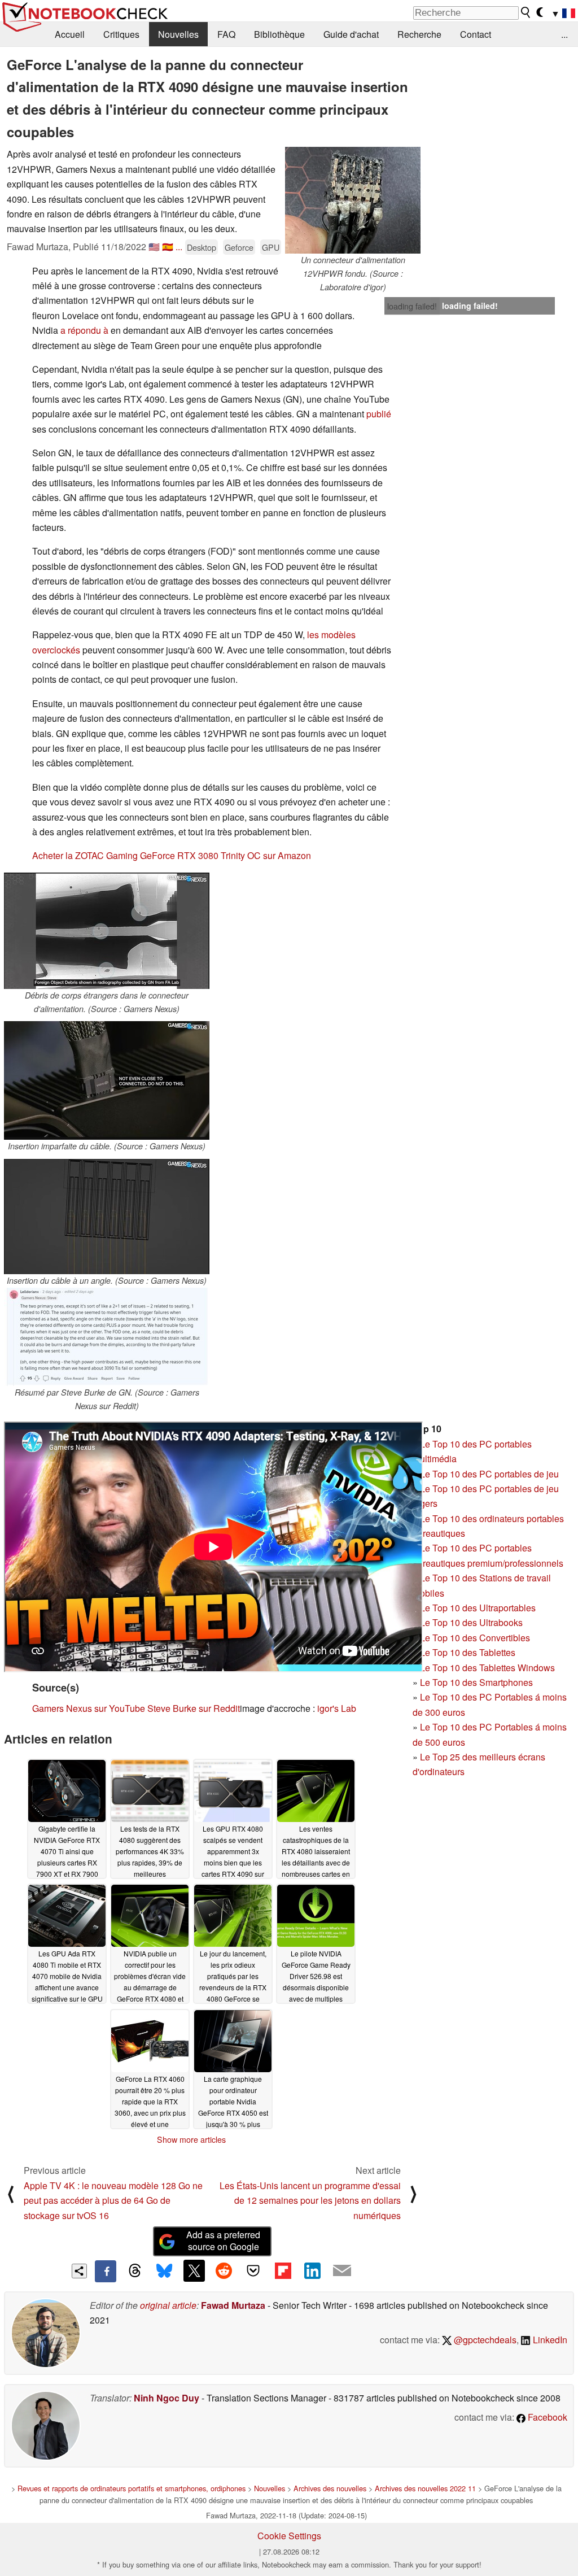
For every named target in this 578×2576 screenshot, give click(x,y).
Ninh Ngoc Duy (167, 2398)
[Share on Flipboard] (283, 2270)
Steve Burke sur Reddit (194, 1708)
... (564, 34)
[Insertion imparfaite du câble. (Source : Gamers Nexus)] (107, 1080)
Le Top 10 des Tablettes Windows (487, 1668)
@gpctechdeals (484, 2340)
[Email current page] (342, 2271)
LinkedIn (549, 2340)
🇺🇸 (154, 247)
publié (379, 414)
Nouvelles (178, 34)
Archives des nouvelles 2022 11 (425, 2488)
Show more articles (191, 2139)
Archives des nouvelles (330, 2488)
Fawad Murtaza (233, 2305)
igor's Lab (337, 1708)
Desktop (202, 247)
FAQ (226, 34)
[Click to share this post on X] (194, 2270)
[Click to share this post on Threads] (135, 2271)
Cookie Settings (289, 2536)
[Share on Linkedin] (312, 2270)
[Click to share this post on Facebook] (106, 2271)
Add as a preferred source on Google (223, 2241)
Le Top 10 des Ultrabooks (471, 1622)
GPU (271, 247)
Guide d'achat (351, 34)
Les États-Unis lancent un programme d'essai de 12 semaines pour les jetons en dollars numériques (310, 2200)
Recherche (419, 34)
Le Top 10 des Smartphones (476, 1682)
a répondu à (84, 330)
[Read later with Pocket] (253, 2270)
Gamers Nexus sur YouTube (89, 1708)
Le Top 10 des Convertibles (475, 1638)
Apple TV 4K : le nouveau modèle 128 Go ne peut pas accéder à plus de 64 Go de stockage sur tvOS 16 (113, 2200)
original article (168, 2305)
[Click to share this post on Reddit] (224, 2270)
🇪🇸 (168, 247)
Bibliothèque (279, 34)
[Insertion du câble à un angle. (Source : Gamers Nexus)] (107, 1217)
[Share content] (79, 2271)
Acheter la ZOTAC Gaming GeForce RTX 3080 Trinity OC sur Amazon (172, 855)
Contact (476, 34)
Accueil (70, 34)
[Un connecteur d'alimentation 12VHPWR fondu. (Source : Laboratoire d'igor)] (353, 200)
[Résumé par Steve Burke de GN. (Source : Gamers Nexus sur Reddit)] (107, 1337)
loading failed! (412, 306)
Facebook (546, 2417)
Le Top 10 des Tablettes (468, 1652)
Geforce (239, 247)
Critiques (121, 34)
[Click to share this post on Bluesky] (164, 2271)
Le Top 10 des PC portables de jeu (489, 1474)
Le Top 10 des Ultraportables (478, 1608)
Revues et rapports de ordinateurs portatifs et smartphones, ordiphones (132, 2488)
